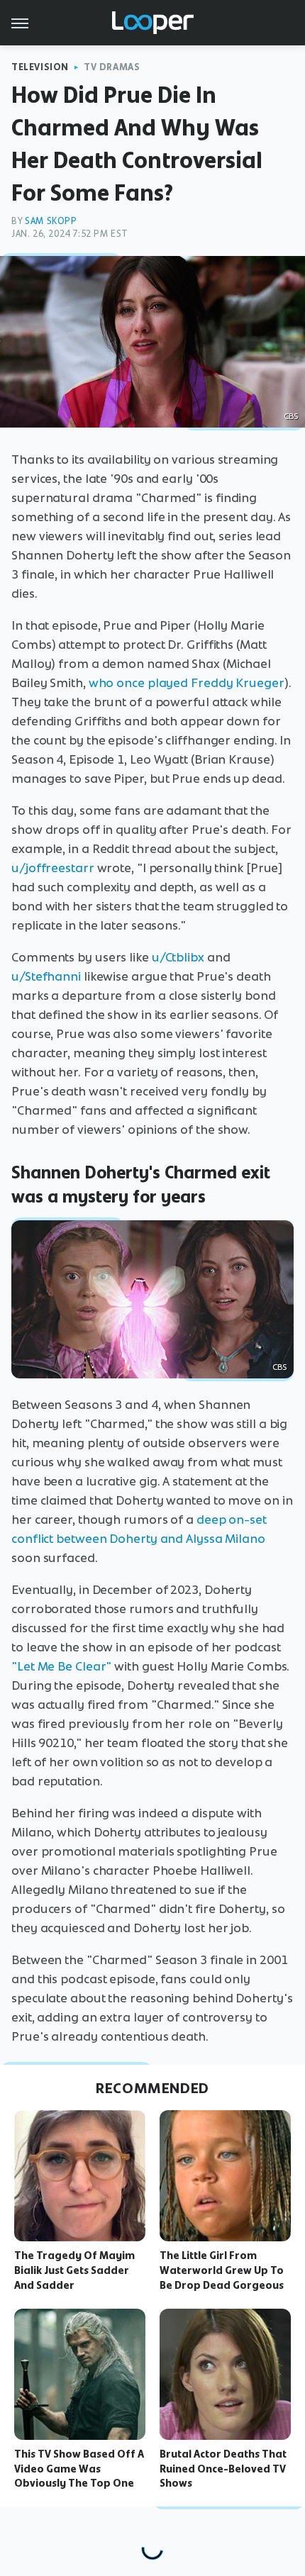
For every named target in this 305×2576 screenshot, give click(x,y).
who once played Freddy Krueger (187, 683)
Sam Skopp (51, 221)
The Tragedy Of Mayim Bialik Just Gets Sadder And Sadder (74, 2270)
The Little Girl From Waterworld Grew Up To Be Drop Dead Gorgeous (222, 2270)
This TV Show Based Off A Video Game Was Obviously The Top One (79, 2469)
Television (40, 67)
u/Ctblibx (178, 957)
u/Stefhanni (46, 976)
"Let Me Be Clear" (61, 1666)
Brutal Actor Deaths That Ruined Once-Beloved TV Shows (223, 2469)
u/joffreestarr (53, 868)
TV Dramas (112, 67)
